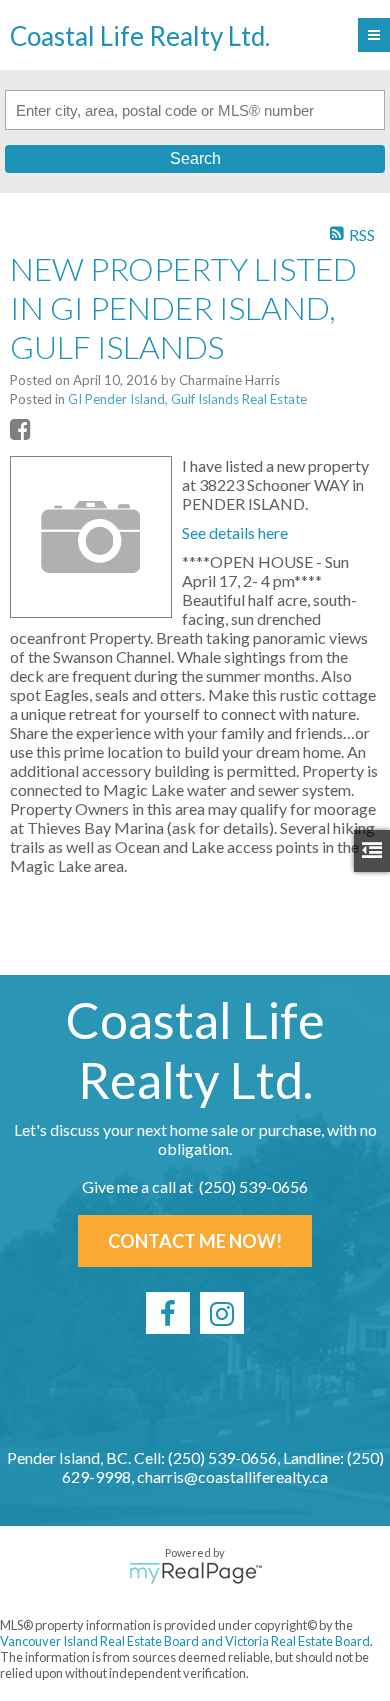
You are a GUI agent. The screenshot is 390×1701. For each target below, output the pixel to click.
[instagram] (222, 1313)
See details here (235, 532)
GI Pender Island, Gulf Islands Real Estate (187, 399)
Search (195, 158)
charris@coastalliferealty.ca (232, 1476)
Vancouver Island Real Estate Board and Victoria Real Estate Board (185, 1641)
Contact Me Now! (195, 1241)
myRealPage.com (195, 1573)
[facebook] (168, 1313)
